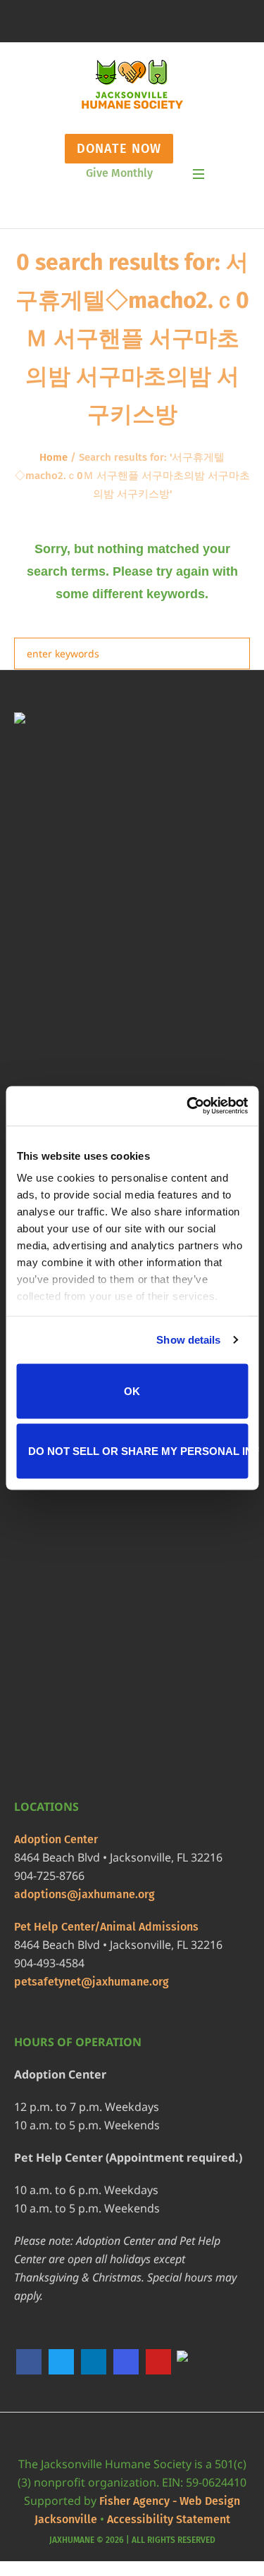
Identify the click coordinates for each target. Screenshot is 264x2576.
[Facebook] (29, 2362)
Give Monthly (119, 173)
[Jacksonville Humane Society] (132, 85)
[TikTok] (191, 2362)
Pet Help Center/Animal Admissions (106, 1927)
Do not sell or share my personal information (138, 1451)
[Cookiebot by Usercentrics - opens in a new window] (188, 1106)
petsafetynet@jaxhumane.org (92, 1982)
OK (132, 1391)
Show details (188, 1340)
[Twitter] (61, 2362)
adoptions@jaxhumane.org (84, 1894)
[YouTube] (158, 2362)
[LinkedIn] (94, 2362)
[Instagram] (126, 2362)
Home (54, 457)
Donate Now (119, 149)
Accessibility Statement (169, 2519)
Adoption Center (56, 1839)
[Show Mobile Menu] (199, 174)
